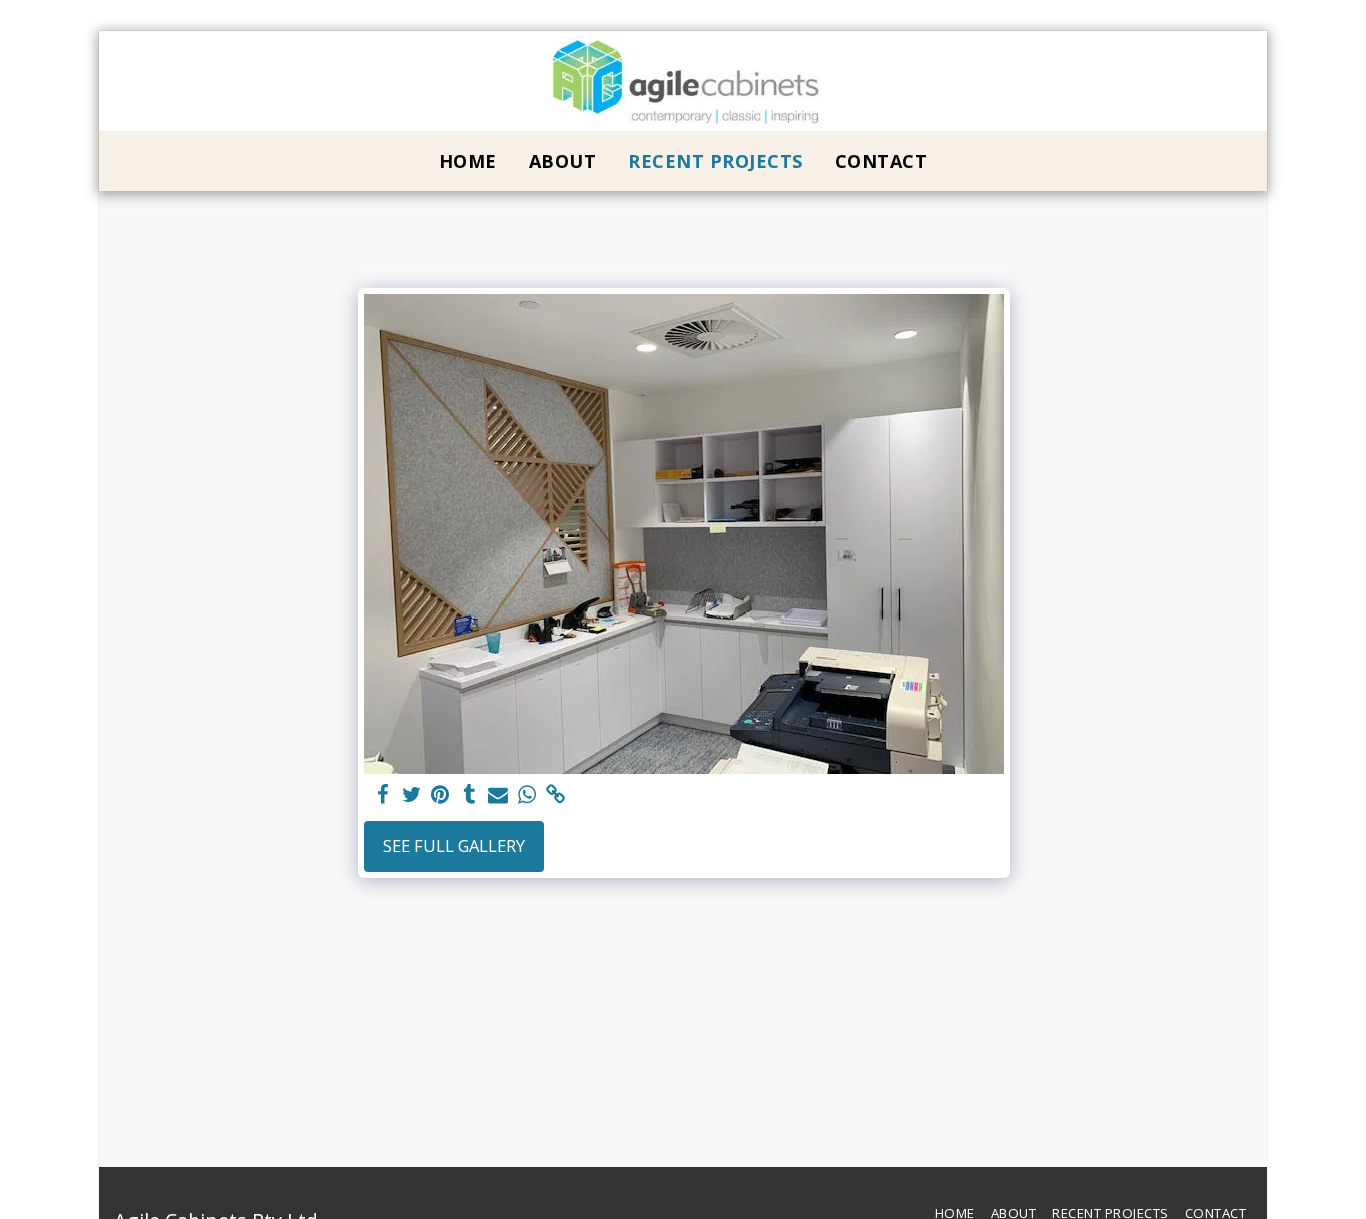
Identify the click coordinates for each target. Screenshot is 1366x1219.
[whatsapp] (527, 795)
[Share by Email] (498, 795)
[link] (556, 795)
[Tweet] (411, 795)
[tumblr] (469, 795)
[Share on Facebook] (382, 795)
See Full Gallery (454, 845)
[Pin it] (440, 795)
